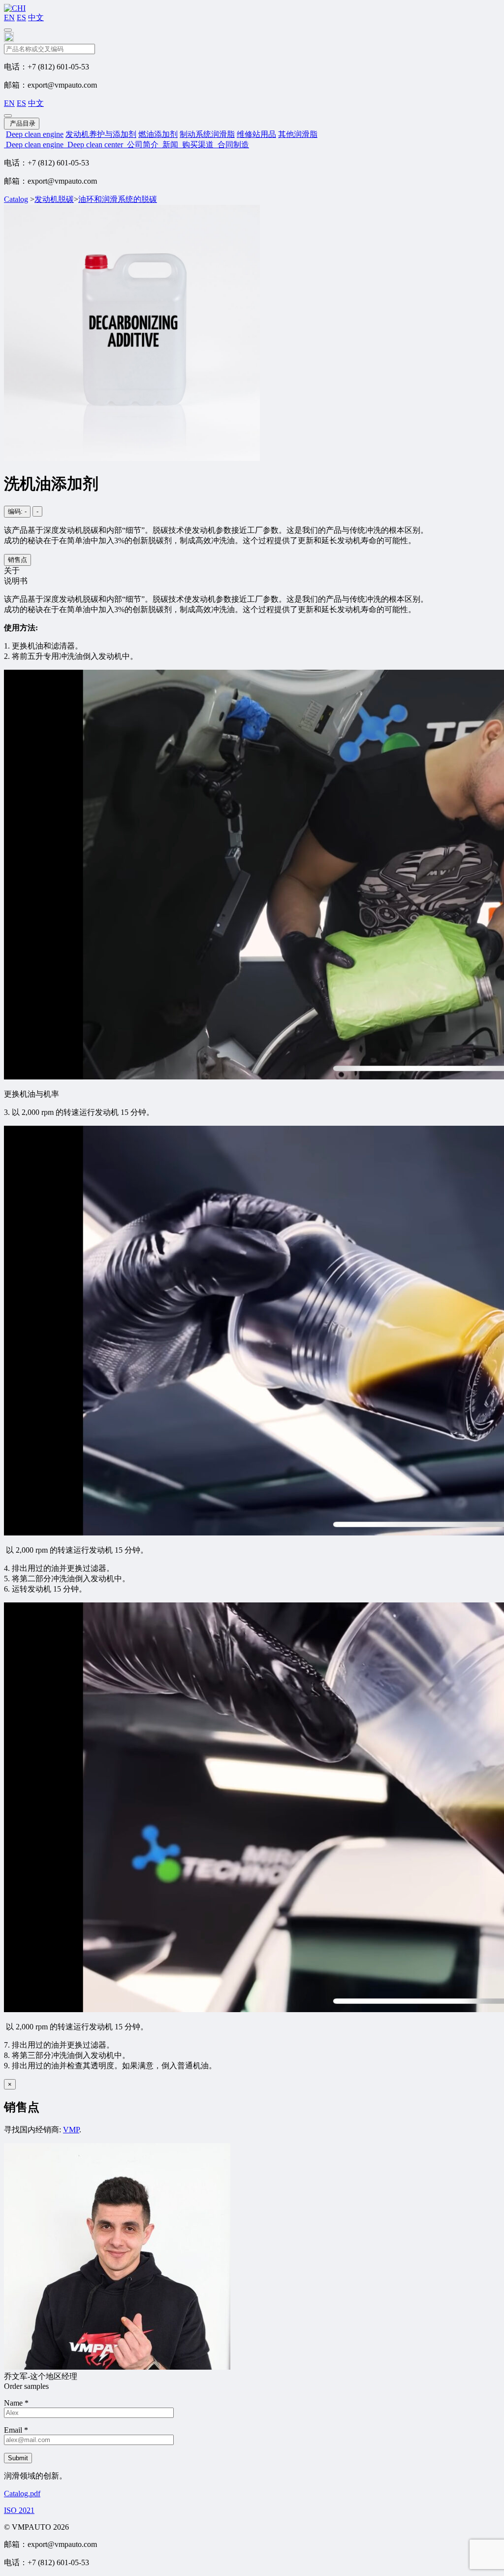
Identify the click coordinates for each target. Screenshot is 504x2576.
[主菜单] (8, 30)
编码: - (17, 511)
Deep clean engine (35, 134)
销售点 (17, 560)
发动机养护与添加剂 (101, 134)
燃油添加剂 (158, 134)
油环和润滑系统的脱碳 (118, 199)
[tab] (252, 571)
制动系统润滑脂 (207, 134)
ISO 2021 (19, 2510)
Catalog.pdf (22, 2494)
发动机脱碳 (54, 199)
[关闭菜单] (8, 116)
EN (9, 17)
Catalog (16, 199)
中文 (36, 17)
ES (21, 17)
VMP (71, 2130)
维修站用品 (256, 134)
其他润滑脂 (298, 134)
